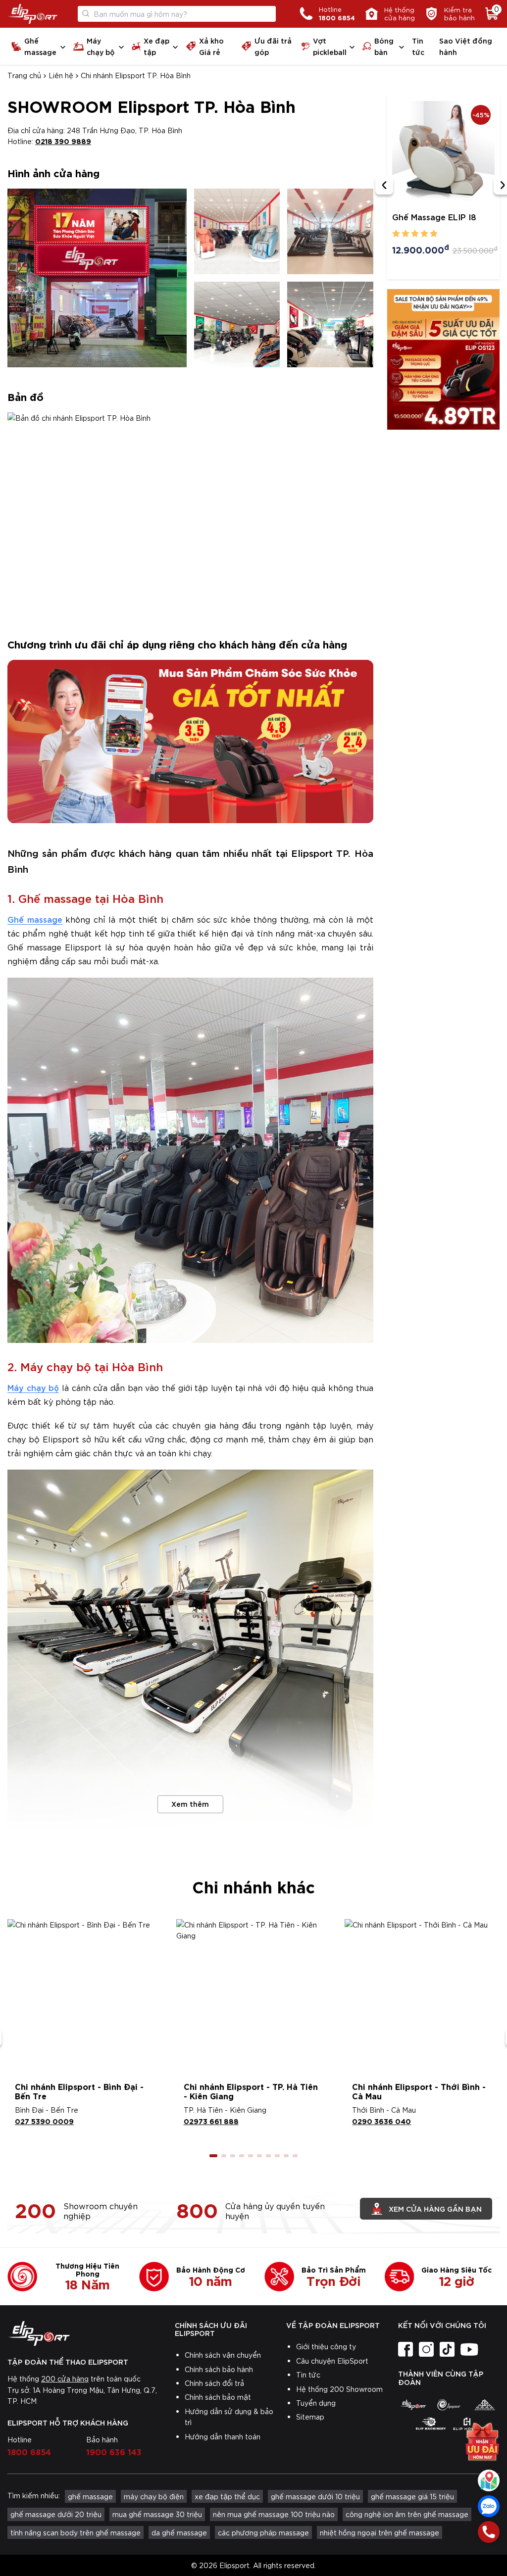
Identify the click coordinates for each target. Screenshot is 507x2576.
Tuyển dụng (316, 2403)
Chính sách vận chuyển (223, 2355)
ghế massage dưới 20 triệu (56, 2514)
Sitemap (310, 2417)
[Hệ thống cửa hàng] (489, 2480)
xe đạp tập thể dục (227, 2496)
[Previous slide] (384, 186)
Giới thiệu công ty (326, 2346)
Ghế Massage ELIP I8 (434, 217)
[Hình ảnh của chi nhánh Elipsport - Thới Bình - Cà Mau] (422, 1997)
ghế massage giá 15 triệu (412, 2496)
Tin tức (418, 46)
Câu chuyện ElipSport (332, 2361)
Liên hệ (61, 75)
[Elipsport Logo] (32, 14)
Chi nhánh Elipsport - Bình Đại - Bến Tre (79, 2091)
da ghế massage (179, 2532)
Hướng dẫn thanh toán (223, 2436)
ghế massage (90, 2496)
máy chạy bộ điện (154, 2496)
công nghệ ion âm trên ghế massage (407, 2514)
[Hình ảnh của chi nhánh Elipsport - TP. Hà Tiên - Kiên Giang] (254, 1997)
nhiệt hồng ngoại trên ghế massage (380, 2532)
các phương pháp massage (263, 2532)
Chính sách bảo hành (219, 2369)
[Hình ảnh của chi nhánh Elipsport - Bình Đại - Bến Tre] (85, 1997)
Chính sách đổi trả (214, 2383)
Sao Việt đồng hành (466, 46)
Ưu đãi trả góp (273, 46)
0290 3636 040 (381, 2121)
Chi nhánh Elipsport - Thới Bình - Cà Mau (419, 2091)
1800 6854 (29, 2451)
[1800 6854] (489, 2532)
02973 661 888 (211, 2121)
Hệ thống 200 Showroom (339, 2389)
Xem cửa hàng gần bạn (435, 2208)
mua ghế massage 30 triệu (157, 2514)
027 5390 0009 (44, 2121)
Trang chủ (24, 75)
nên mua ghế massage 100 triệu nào (274, 2514)
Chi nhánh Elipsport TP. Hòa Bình (136, 75)
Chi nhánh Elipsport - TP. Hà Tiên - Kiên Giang (251, 2091)
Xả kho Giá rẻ (211, 46)
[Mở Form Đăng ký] (482, 2444)
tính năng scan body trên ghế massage (76, 2532)
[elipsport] (413, 2405)
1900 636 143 (114, 2451)
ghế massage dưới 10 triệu (315, 2496)
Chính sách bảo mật (218, 2397)
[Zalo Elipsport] (489, 2506)
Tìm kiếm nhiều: (34, 2495)
